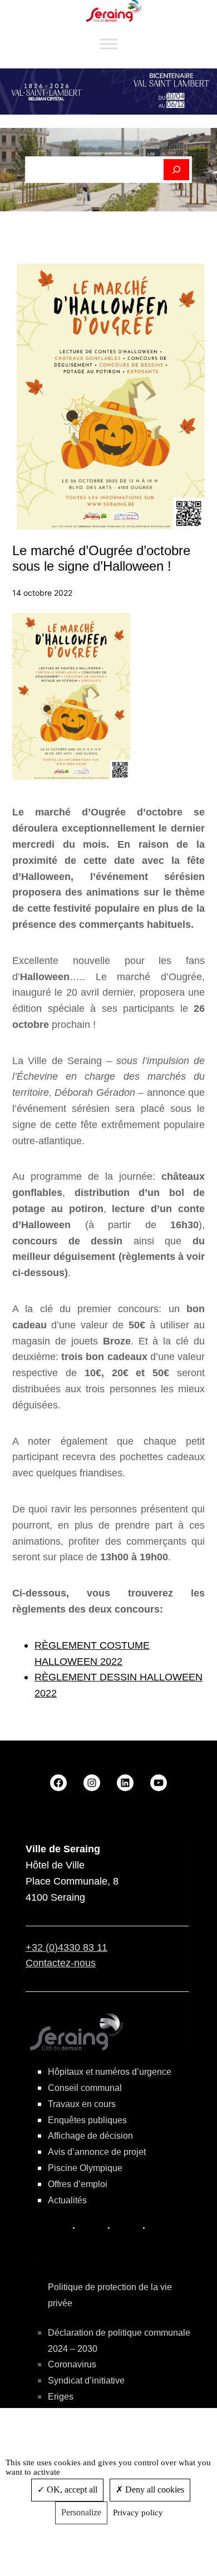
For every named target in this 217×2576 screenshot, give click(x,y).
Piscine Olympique (85, 2168)
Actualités (67, 2200)
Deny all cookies (154, 2490)
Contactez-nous (61, 1963)
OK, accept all (71, 2490)
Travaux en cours (82, 2104)
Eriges (61, 2397)
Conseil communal (85, 2088)
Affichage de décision (90, 2136)
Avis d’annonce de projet (97, 2152)
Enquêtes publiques (87, 2120)
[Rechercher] (177, 170)
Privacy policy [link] (138, 2513)
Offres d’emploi (78, 2184)
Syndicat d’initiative (86, 2380)
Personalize (81, 2512)
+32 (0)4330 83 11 (66, 1947)
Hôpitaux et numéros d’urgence (110, 2072)
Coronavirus (72, 2364)
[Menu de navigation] (108, 44)
